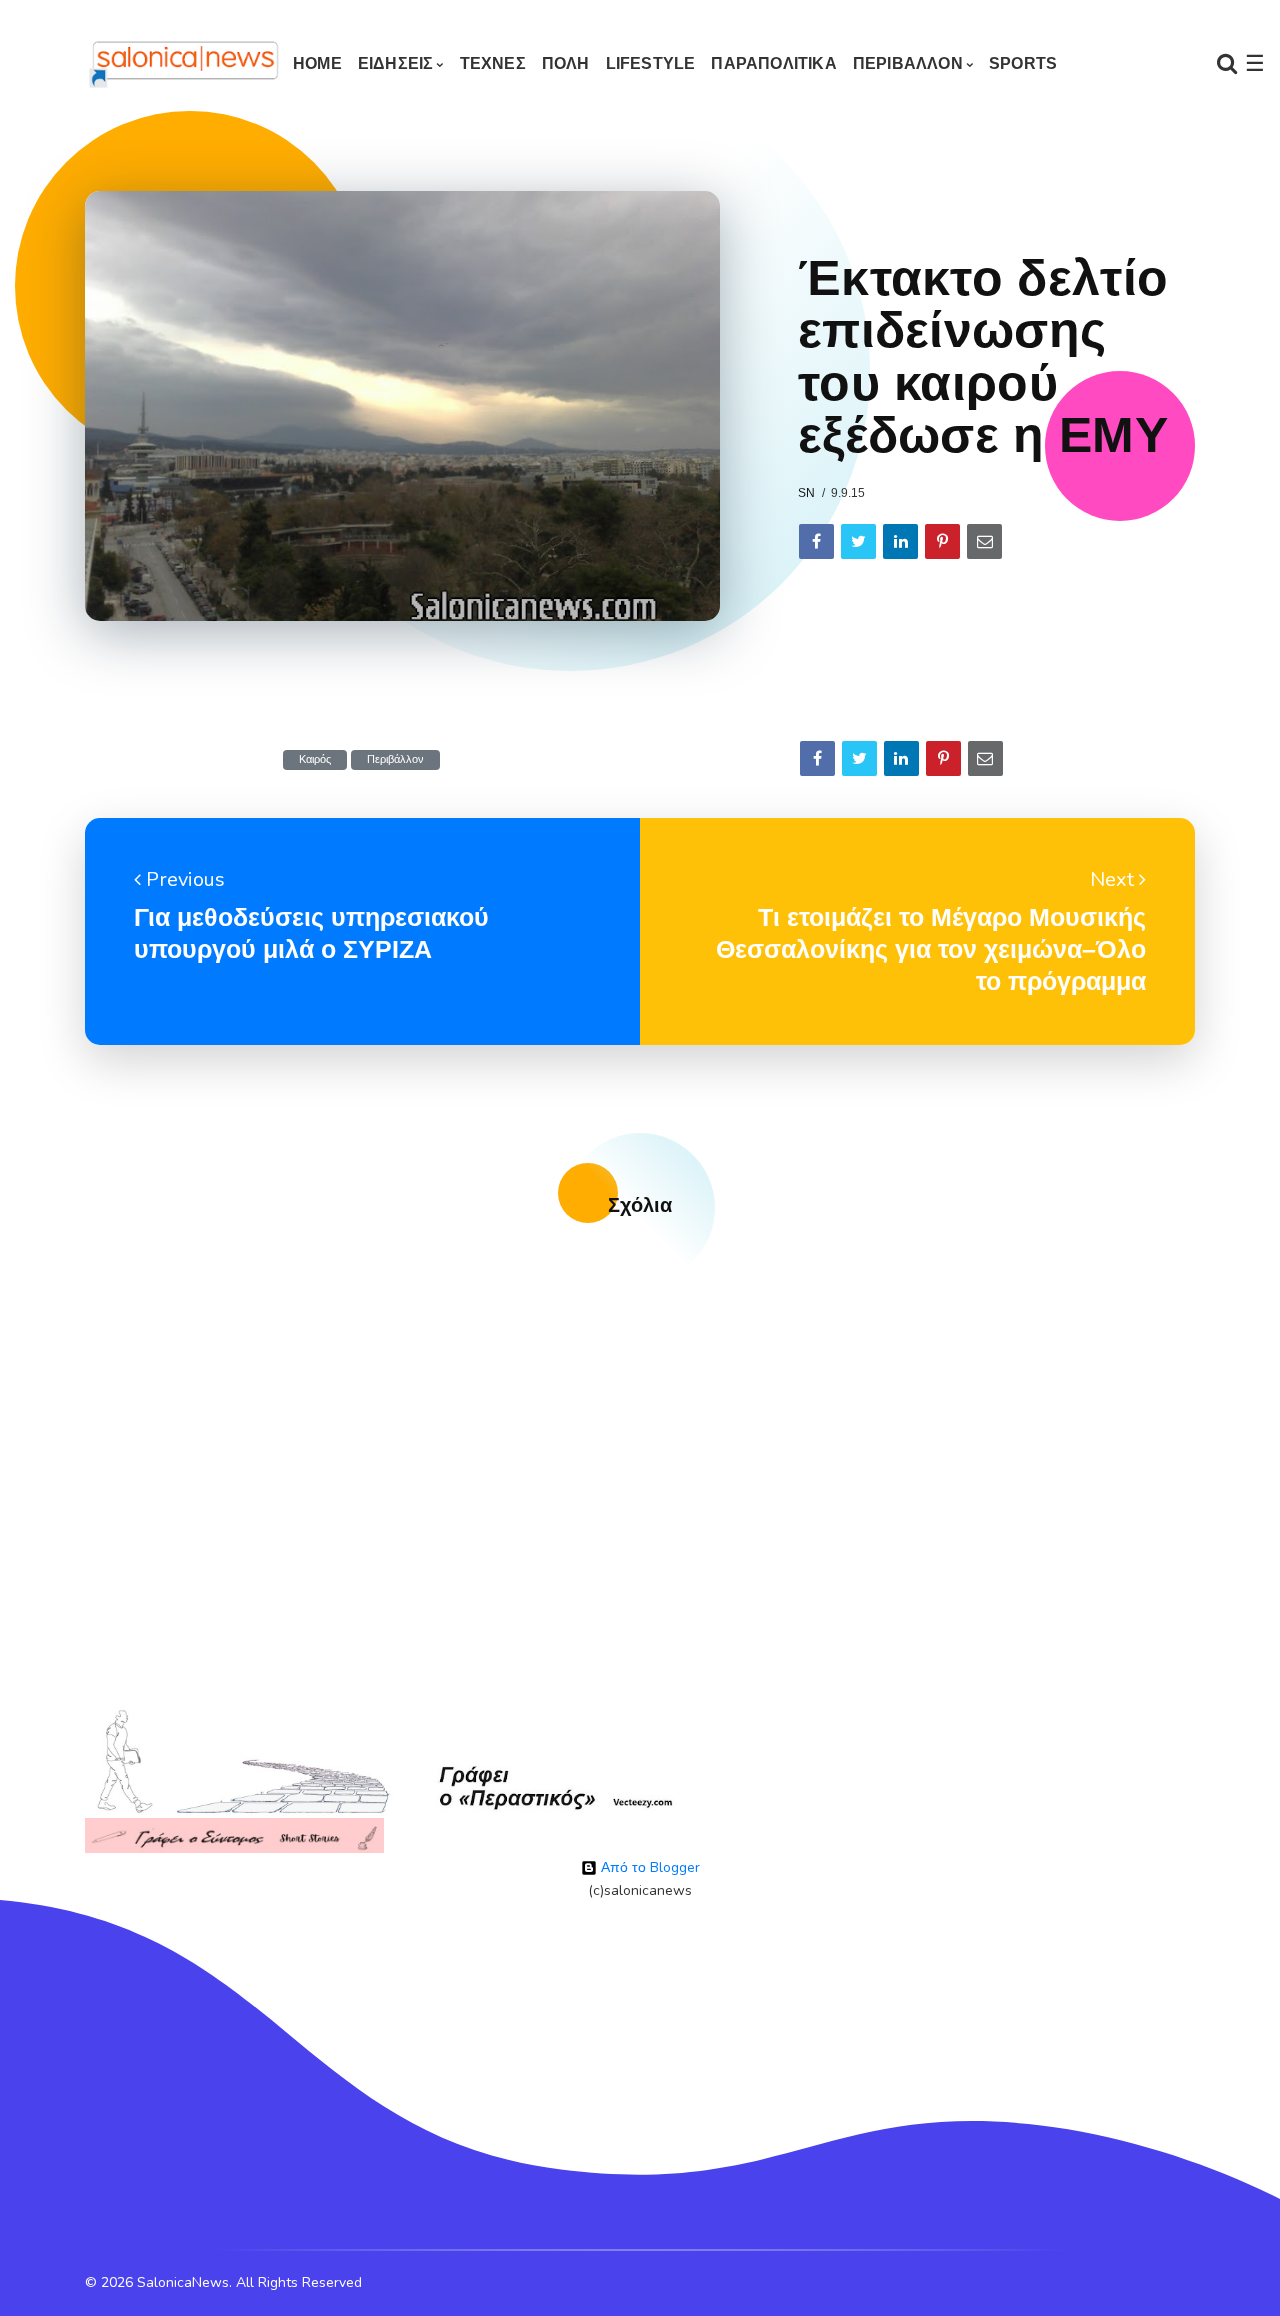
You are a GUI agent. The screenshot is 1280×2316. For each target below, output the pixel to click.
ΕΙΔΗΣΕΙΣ (396, 63)
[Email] (984, 541)
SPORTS (1023, 63)
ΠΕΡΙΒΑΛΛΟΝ (908, 63)
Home (317, 63)
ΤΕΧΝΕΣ (493, 63)
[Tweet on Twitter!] (858, 541)
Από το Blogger (648, 1867)
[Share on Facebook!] (816, 541)
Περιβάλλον (395, 759)
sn (806, 493)
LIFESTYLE (651, 63)
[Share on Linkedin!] (900, 541)
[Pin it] (942, 541)
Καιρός (315, 759)
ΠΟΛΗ (566, 63)
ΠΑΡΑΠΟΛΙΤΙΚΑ (773, 63)
